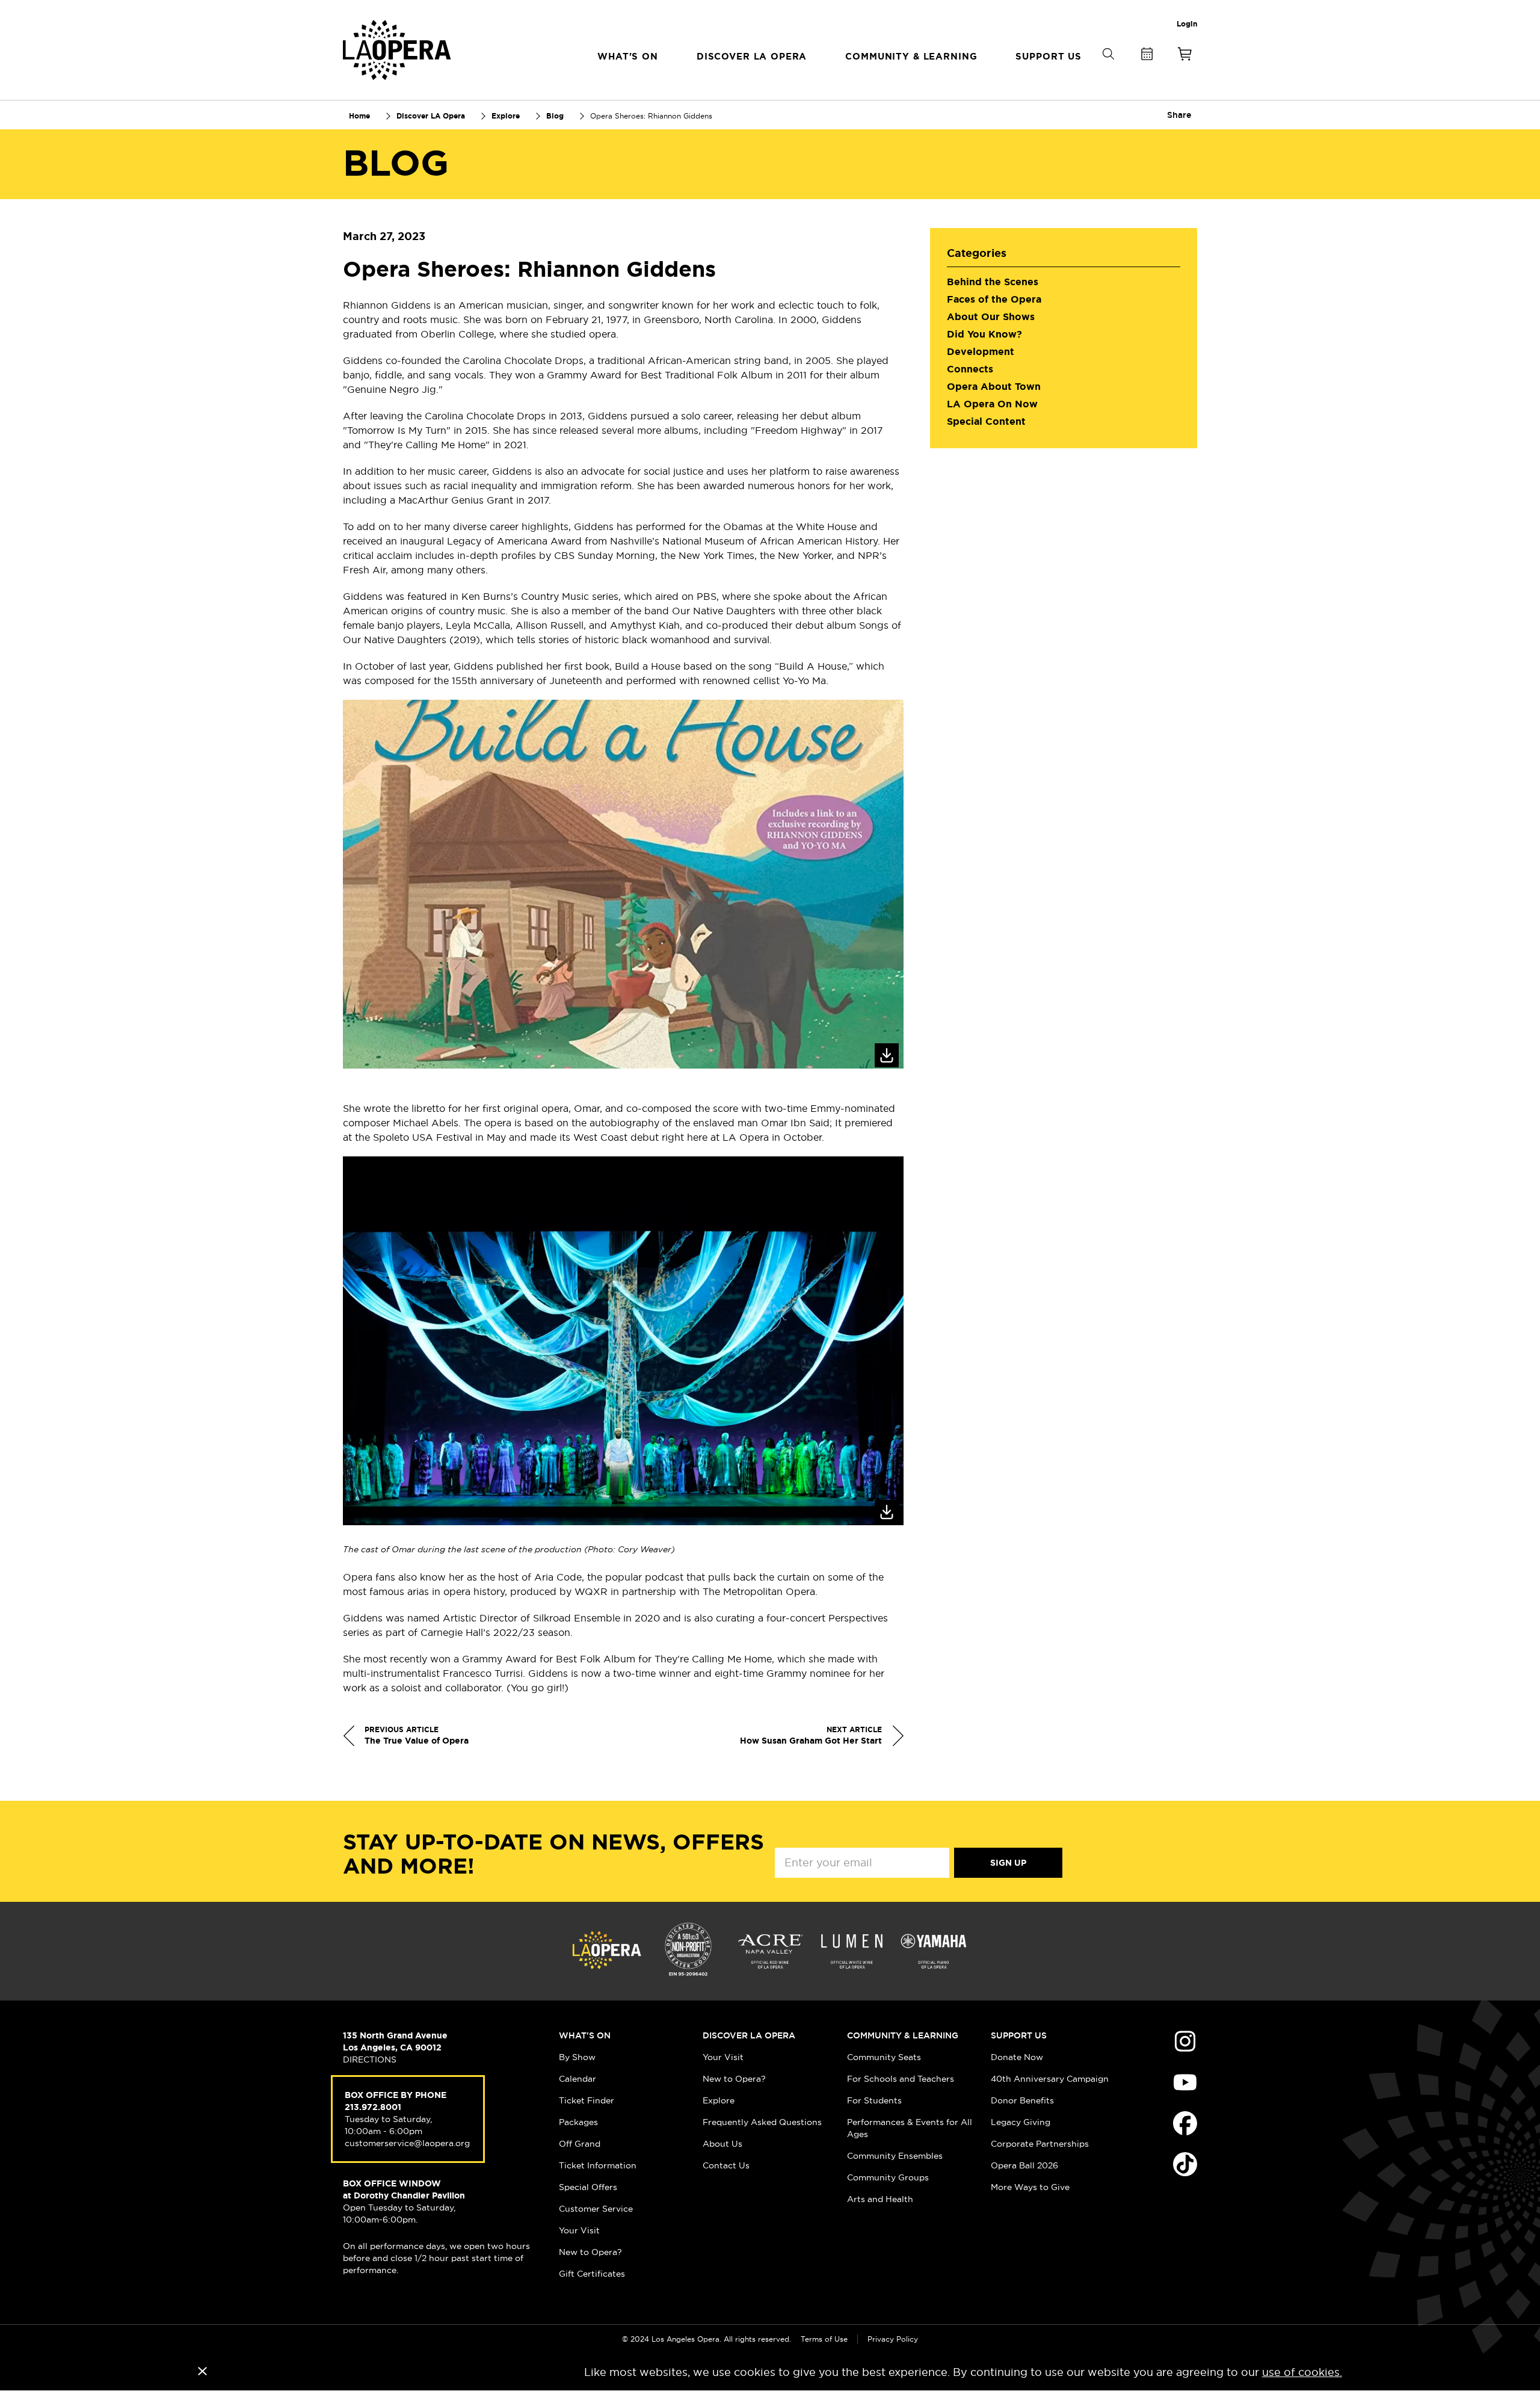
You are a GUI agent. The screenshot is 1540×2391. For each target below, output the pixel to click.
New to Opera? (590, 2252)
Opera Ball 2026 (1024, 2165)
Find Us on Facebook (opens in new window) (1185, 2123)
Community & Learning (903, 2035)
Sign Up (1008, 1863)
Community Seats (884, 2057)
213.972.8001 (373, 2107)
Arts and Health (880, 2199)
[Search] (1108, 74)
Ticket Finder (587, 2100)
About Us (722, 2144)
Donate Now (1017, 2057)
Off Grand (580, 2144)
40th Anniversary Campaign (1050, 2079)
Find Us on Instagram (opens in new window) (1185, 2041)
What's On (585, 2035)
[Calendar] (1147, 56)
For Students (874, 2100)
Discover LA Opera (749, 2035)
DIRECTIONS (370, 2059)
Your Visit (579, 2230)
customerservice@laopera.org (407, 2143)
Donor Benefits (1022, 2100)
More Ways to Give (1030, 2187)
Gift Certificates (592, 2274)
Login (1187, 24)
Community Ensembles (895, 2156)
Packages (578, 2122)
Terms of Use (824, 2339)
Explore (719, 2100)
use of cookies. (1302, 2372)
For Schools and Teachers (901, 2079)
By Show (577, 2057)
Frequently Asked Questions (762, 2122)
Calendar (577, 2079)
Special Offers (588, 2187)
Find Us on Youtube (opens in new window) (1185, 2082)
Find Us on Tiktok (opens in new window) (1185, 2164)
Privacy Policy (893, 2339)
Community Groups (888, 2177)
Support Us (1019, 2035)
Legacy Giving (1021, 2122)
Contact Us (726, 2165)
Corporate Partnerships (1040, 2144)
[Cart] (1185, 56)
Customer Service (596, 2209)
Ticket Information (598, 2165)
